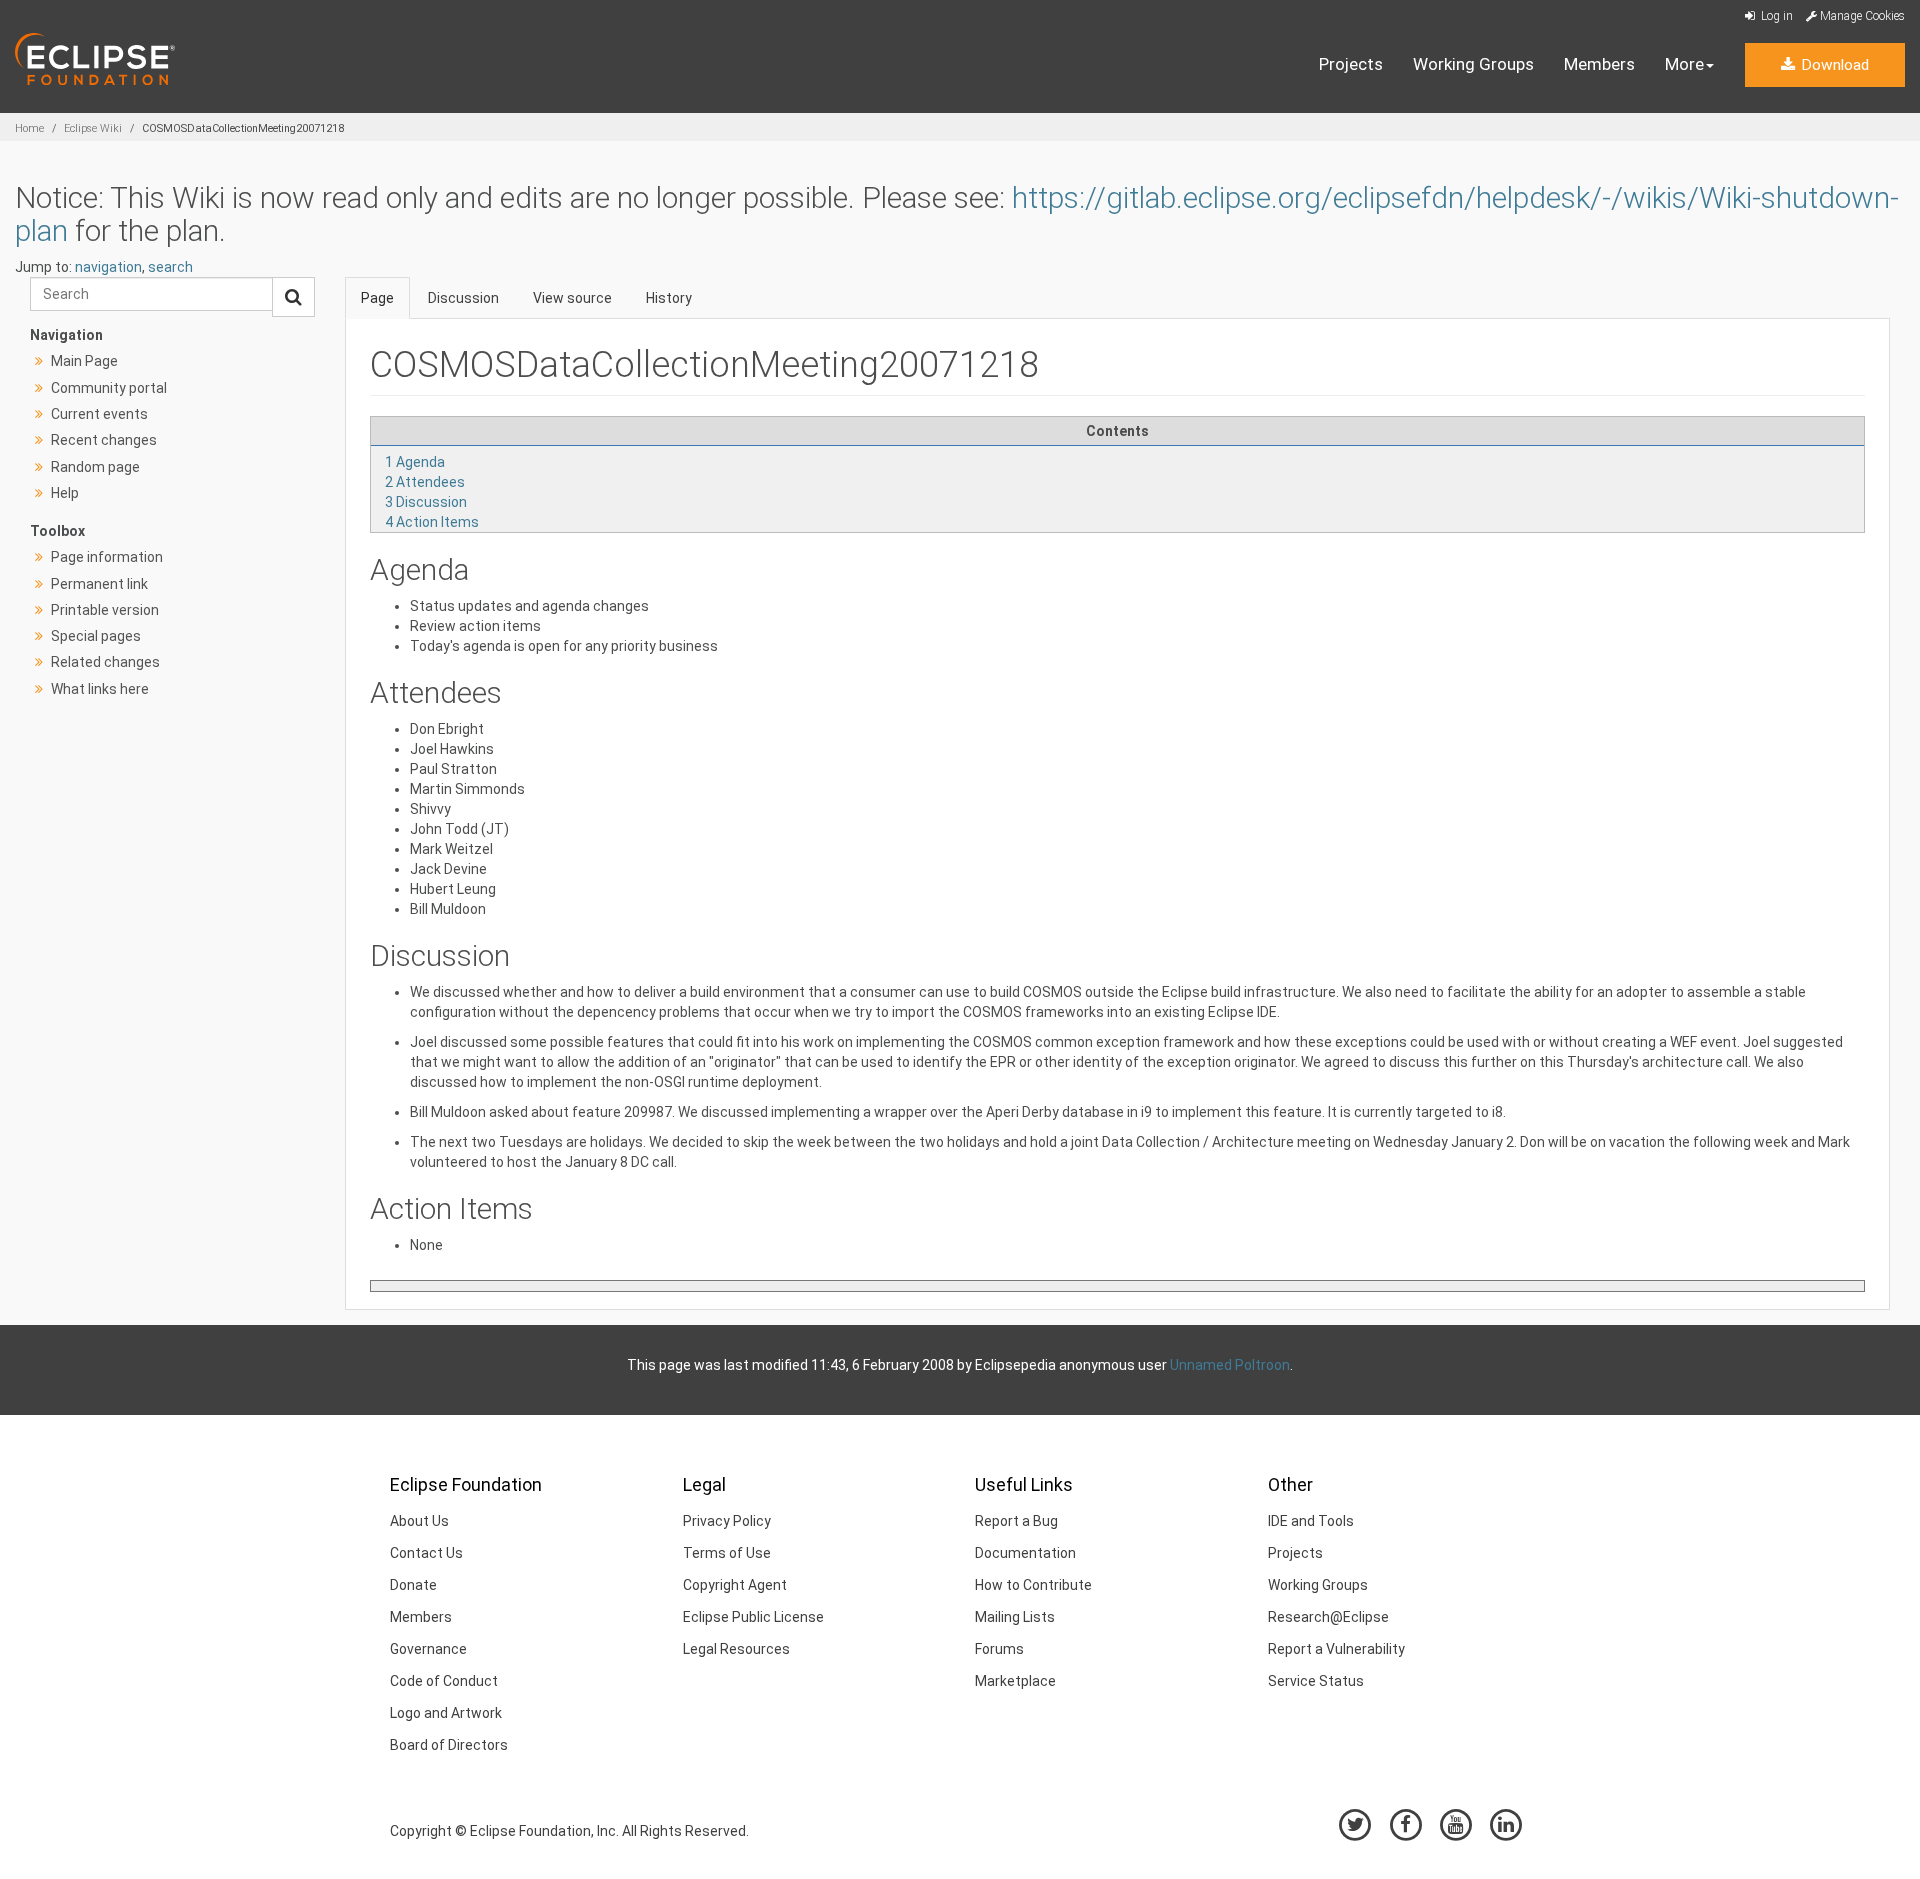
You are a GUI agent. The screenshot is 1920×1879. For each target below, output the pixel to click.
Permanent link (99, 584)
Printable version (105, 610)
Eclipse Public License (753, 1617)
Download (1833, 65)
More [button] (1684, 64)
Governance (428, 1649)
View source (572, 298)
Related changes (105, 662)
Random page (95, 467)
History (669, 298)
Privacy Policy (727, 1521)
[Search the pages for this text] (293, 297)
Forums (999, 1649)
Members (1599, 64)
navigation (108, 267)
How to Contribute (1033, 1585)
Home (29, 128)
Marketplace (1015, 1681)
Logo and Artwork (446, 1713)
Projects (1351, 64)
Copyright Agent (735, 1585)
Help (65, 493)
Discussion (463, 298)
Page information (107, 557)
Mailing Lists (1015, 1617)
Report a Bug (1016, 1521)
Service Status (1316, 1681)
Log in (1775, 16)
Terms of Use (727, 1553)
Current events (99, 414)
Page (377, 298)
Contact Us (426, 1553)
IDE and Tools (1311, 1521)
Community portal (109, 388)
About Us (419, 1521)
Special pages (96, 636)
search (170, 267)
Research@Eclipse (1328, 1617)
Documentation (1025, 1553)
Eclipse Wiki (93, 128)
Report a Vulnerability (1336, 1649)
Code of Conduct (444, 1681)
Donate (413, 1585)
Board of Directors (449, 1745)
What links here (100, 689)
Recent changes (104, 440)
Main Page (84, 361)
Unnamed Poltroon (1230, 1365)
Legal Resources (736, 1649)
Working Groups (1473, 64)
